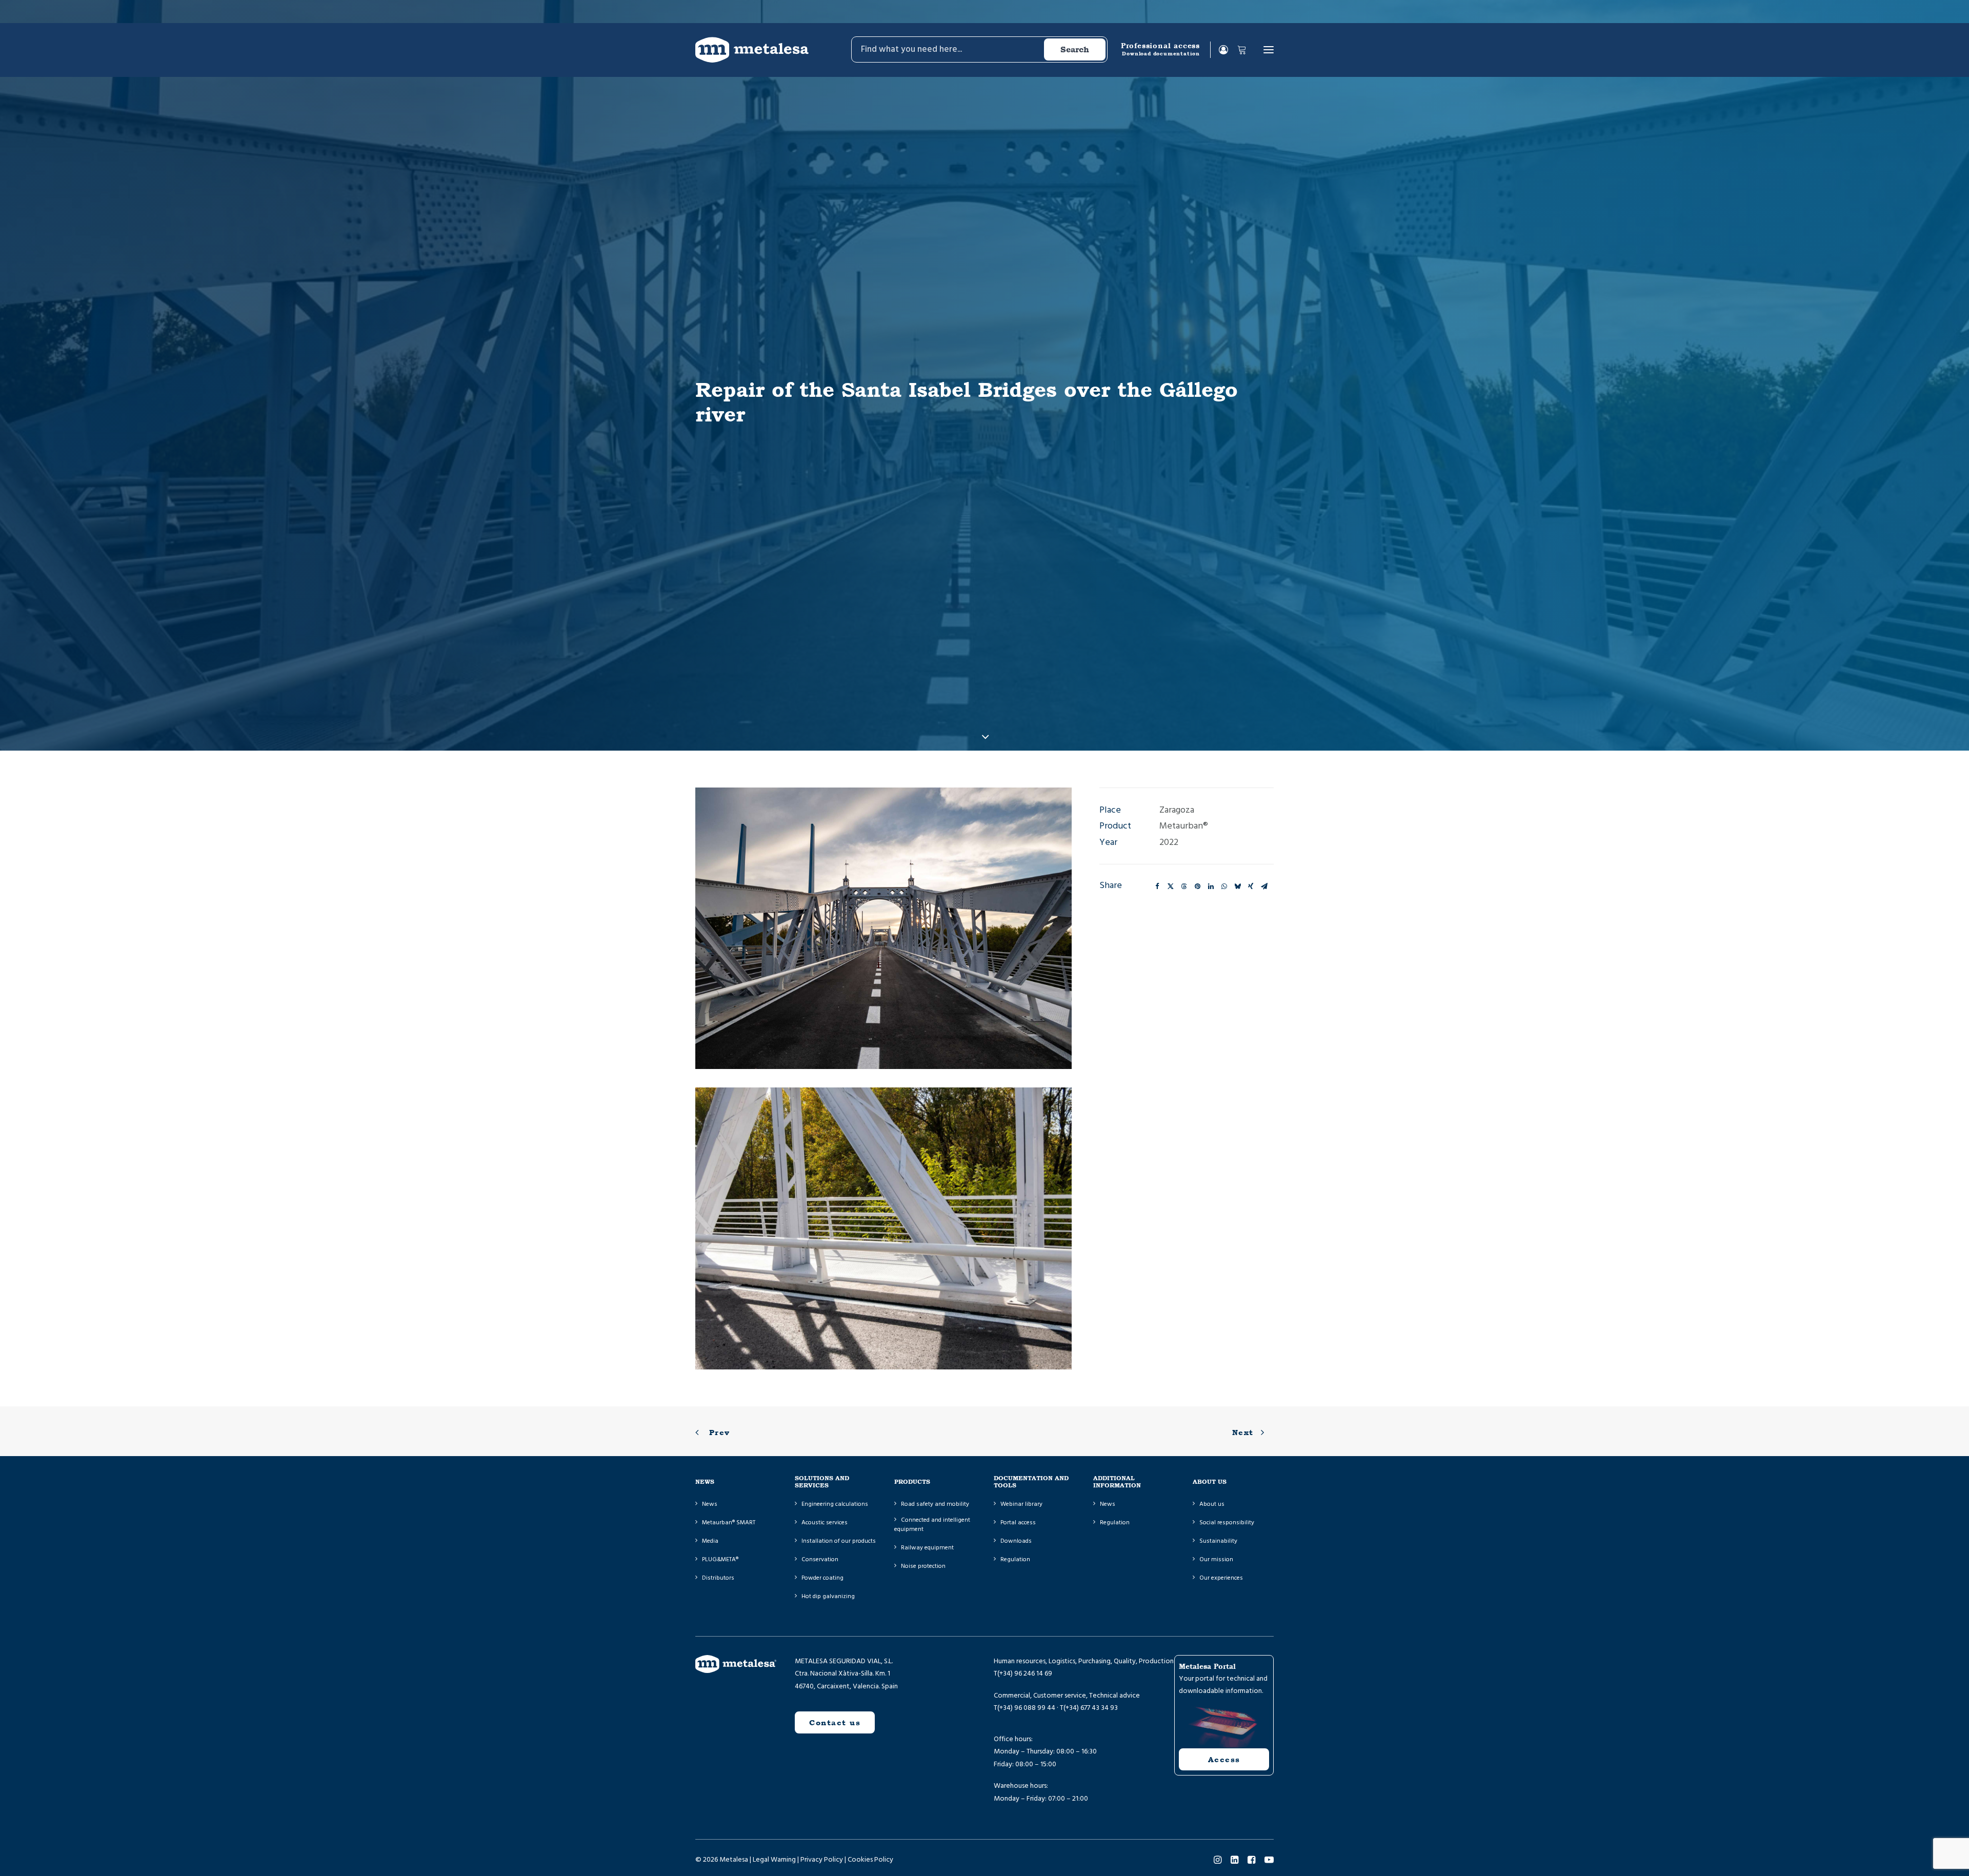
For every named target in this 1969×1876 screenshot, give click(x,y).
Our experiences (1221, 1578)
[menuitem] (979, 50)
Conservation (820, 1559)
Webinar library (1021, 1504)
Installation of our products (839, 1541)
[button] (1269, 50)
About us (1212, 1504)
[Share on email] (1264, 886)
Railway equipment (927, 1548)
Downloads (1016, 1541)
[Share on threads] (1184, 886)
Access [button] (1224, 1759)
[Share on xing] (1251, 886)
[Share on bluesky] (1237, 886)
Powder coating (822, 1578)
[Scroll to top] (21, 1855)
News (710, 1504)
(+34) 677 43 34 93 (1091, 1708)
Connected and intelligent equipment (932, 1525)
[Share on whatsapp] (1224, 886)
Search (1075, 49)
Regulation (1015, 1559)
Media (710, 1541)
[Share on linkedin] (1211, 886)
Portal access (1018, 1522)
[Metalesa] (752, 50)
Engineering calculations (835, 1504)
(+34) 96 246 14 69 (1025, 1673)
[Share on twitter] (1171, 886)
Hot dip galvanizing (828, 1596)
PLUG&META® (720, 1559)
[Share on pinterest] (1197, 886)
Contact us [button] (835, 1722)
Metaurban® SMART (729, 1522)
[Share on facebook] (1157, 886)
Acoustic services (825, 1522)
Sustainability (1218, 1541)
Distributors (718, 1578)
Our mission (1216, 1559)
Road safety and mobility (935, 1504)
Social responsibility (1227, 1522)
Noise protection (923, 1566)
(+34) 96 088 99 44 (1026, 1708)
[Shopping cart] (1237, 50)
